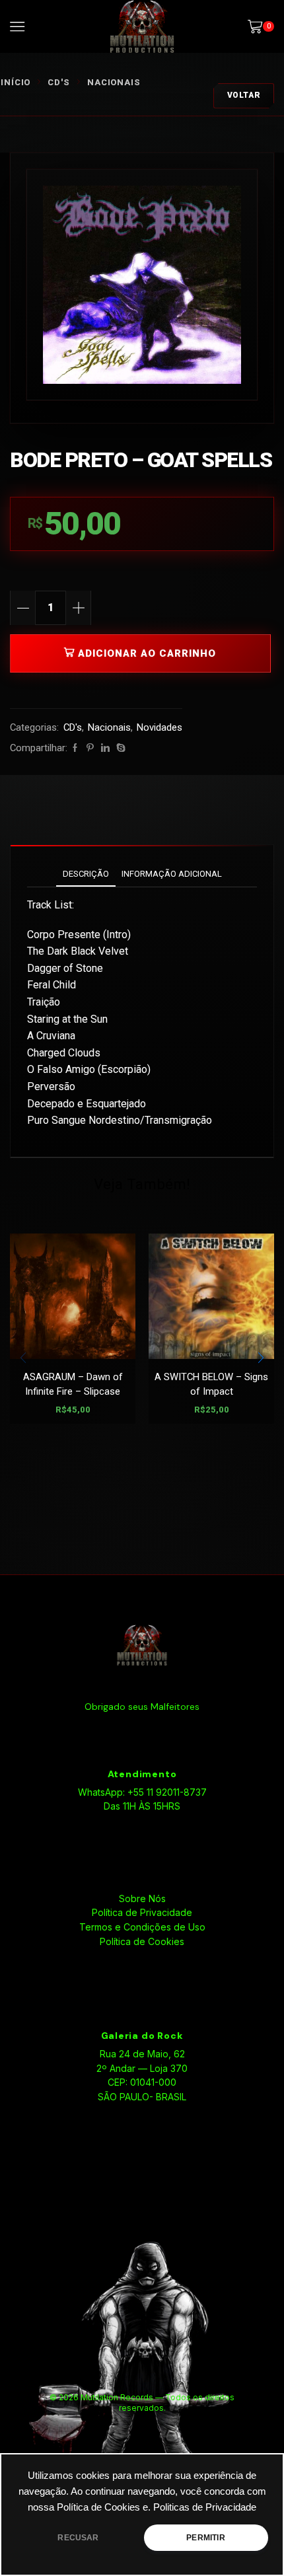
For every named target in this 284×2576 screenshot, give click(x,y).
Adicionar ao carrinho (147, 653)
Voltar (244, 95)
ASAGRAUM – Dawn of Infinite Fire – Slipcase (73, 1384)
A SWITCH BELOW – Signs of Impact (211, 1384)
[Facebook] (75, 748)
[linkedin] (105, 748)
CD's (59, 82)
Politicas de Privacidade (205, 2507)
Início (16, 82)
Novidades (160, 727)
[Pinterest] (90, 748)
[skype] (119, 748)
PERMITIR (205, 2538)
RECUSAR (78, 2538)
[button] (261, 1358)
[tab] (86, 874)
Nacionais (114, 82)
